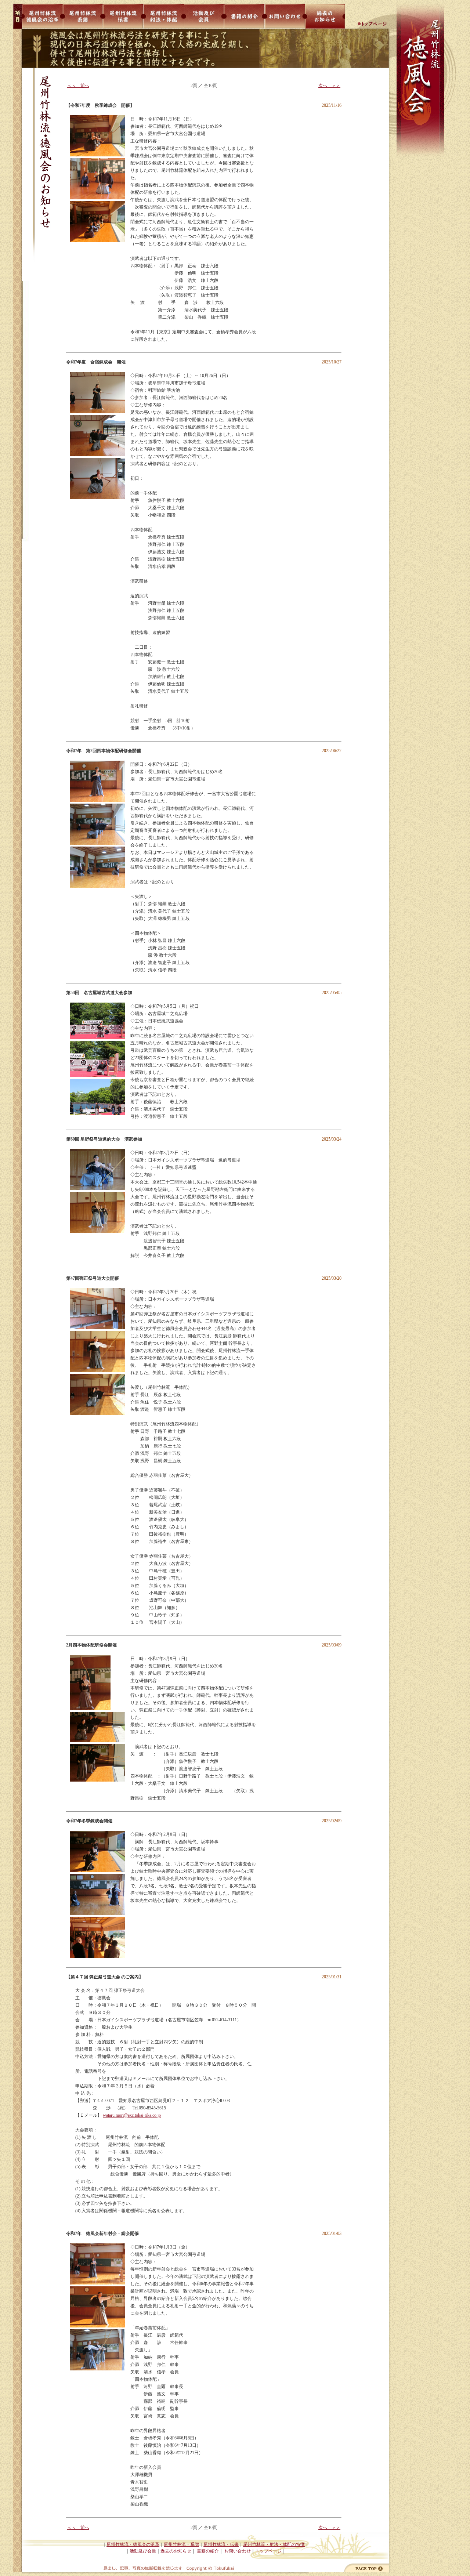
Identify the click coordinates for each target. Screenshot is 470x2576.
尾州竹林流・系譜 (181, 2544)
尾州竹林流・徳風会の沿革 (133, 2544)
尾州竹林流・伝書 (221, 2544)
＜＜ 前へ (78, 86)
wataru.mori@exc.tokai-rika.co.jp (132, 2115)
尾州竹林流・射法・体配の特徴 (274, 2544)
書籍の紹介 (208, 2551)
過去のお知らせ (176, 2551)
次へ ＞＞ (329, 86)
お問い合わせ (238, 2551)
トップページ (268, 2551)
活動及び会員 (143, 2551)
